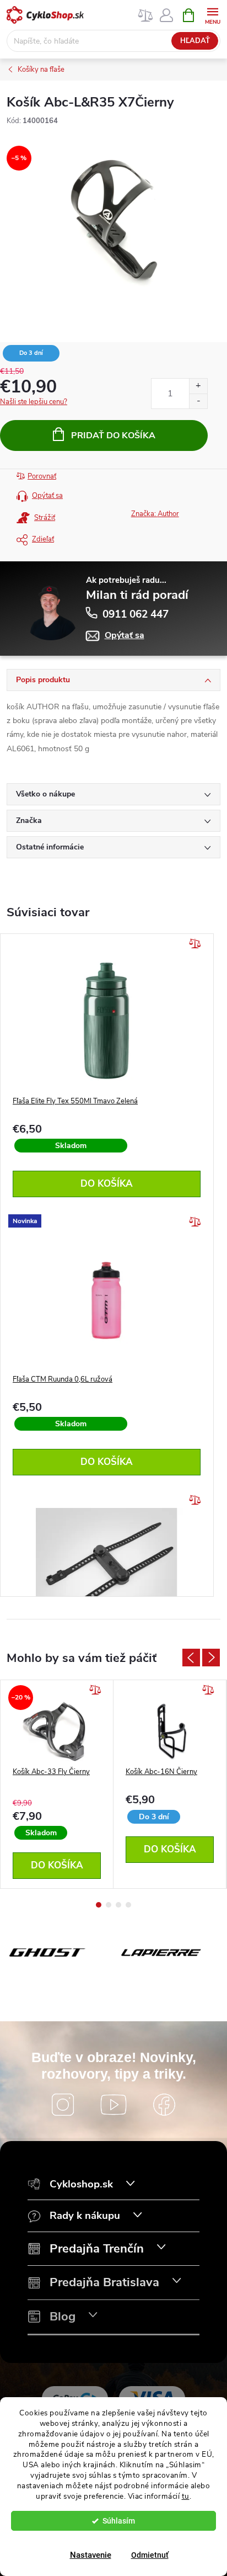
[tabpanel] (57, 1784)
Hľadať (195, 41)
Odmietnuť (150, 2555)
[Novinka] (107, 1300)
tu (186, 2496)
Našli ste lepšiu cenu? (34, 402)
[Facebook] (164, 2105)
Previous (191, 1658)
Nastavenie (91, 2555)
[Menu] (212, 15)
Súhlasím (119, 2521)
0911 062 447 (136, 614)
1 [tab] (99, 1905)
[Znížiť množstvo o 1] (198, 401)
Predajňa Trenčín (97, 2249)
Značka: (155, 514)
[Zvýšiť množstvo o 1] (198, 386)
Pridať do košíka (113, 435)
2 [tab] (109, 1905)
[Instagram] (63, 2105)
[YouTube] (113, 2105)
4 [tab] (128, 1905)
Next (211, 1658)
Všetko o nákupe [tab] (45, 794)
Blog (63, 2317)
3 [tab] (118, 1905)
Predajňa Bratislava (104, 2283)
